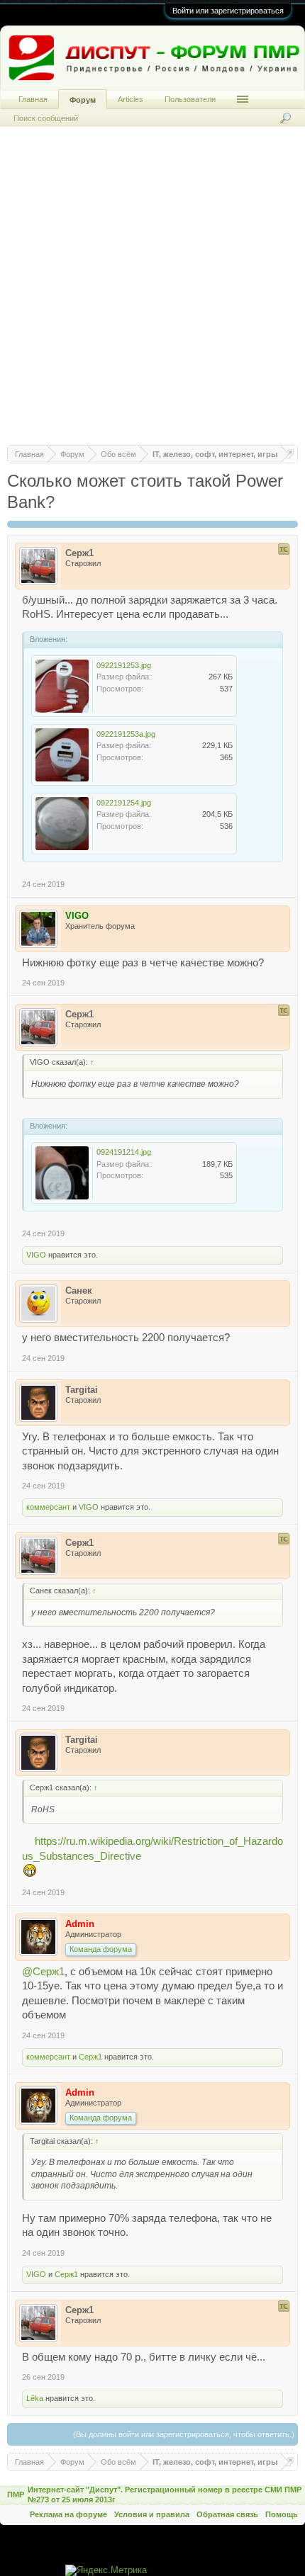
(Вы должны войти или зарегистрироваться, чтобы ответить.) (184, 2434)
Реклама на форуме (68, 2514)
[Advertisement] (152, 293)
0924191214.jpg (124, 1152)
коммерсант (48, 1507)
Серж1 (90, 2057)
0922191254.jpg (124, 803)
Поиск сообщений (46, 118)
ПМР (16, 2495)
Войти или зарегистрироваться (228, 11)
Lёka (35, 2398)
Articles (131, 99)
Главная (33, 99)
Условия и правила (152, 2514)
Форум (83, 100)
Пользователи (190, 99)
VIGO (36, 1255)
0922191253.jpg (124, 665)
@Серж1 (43, 1972)
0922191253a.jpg (126, 734)
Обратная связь (227, 2514)
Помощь (282, 2514)
